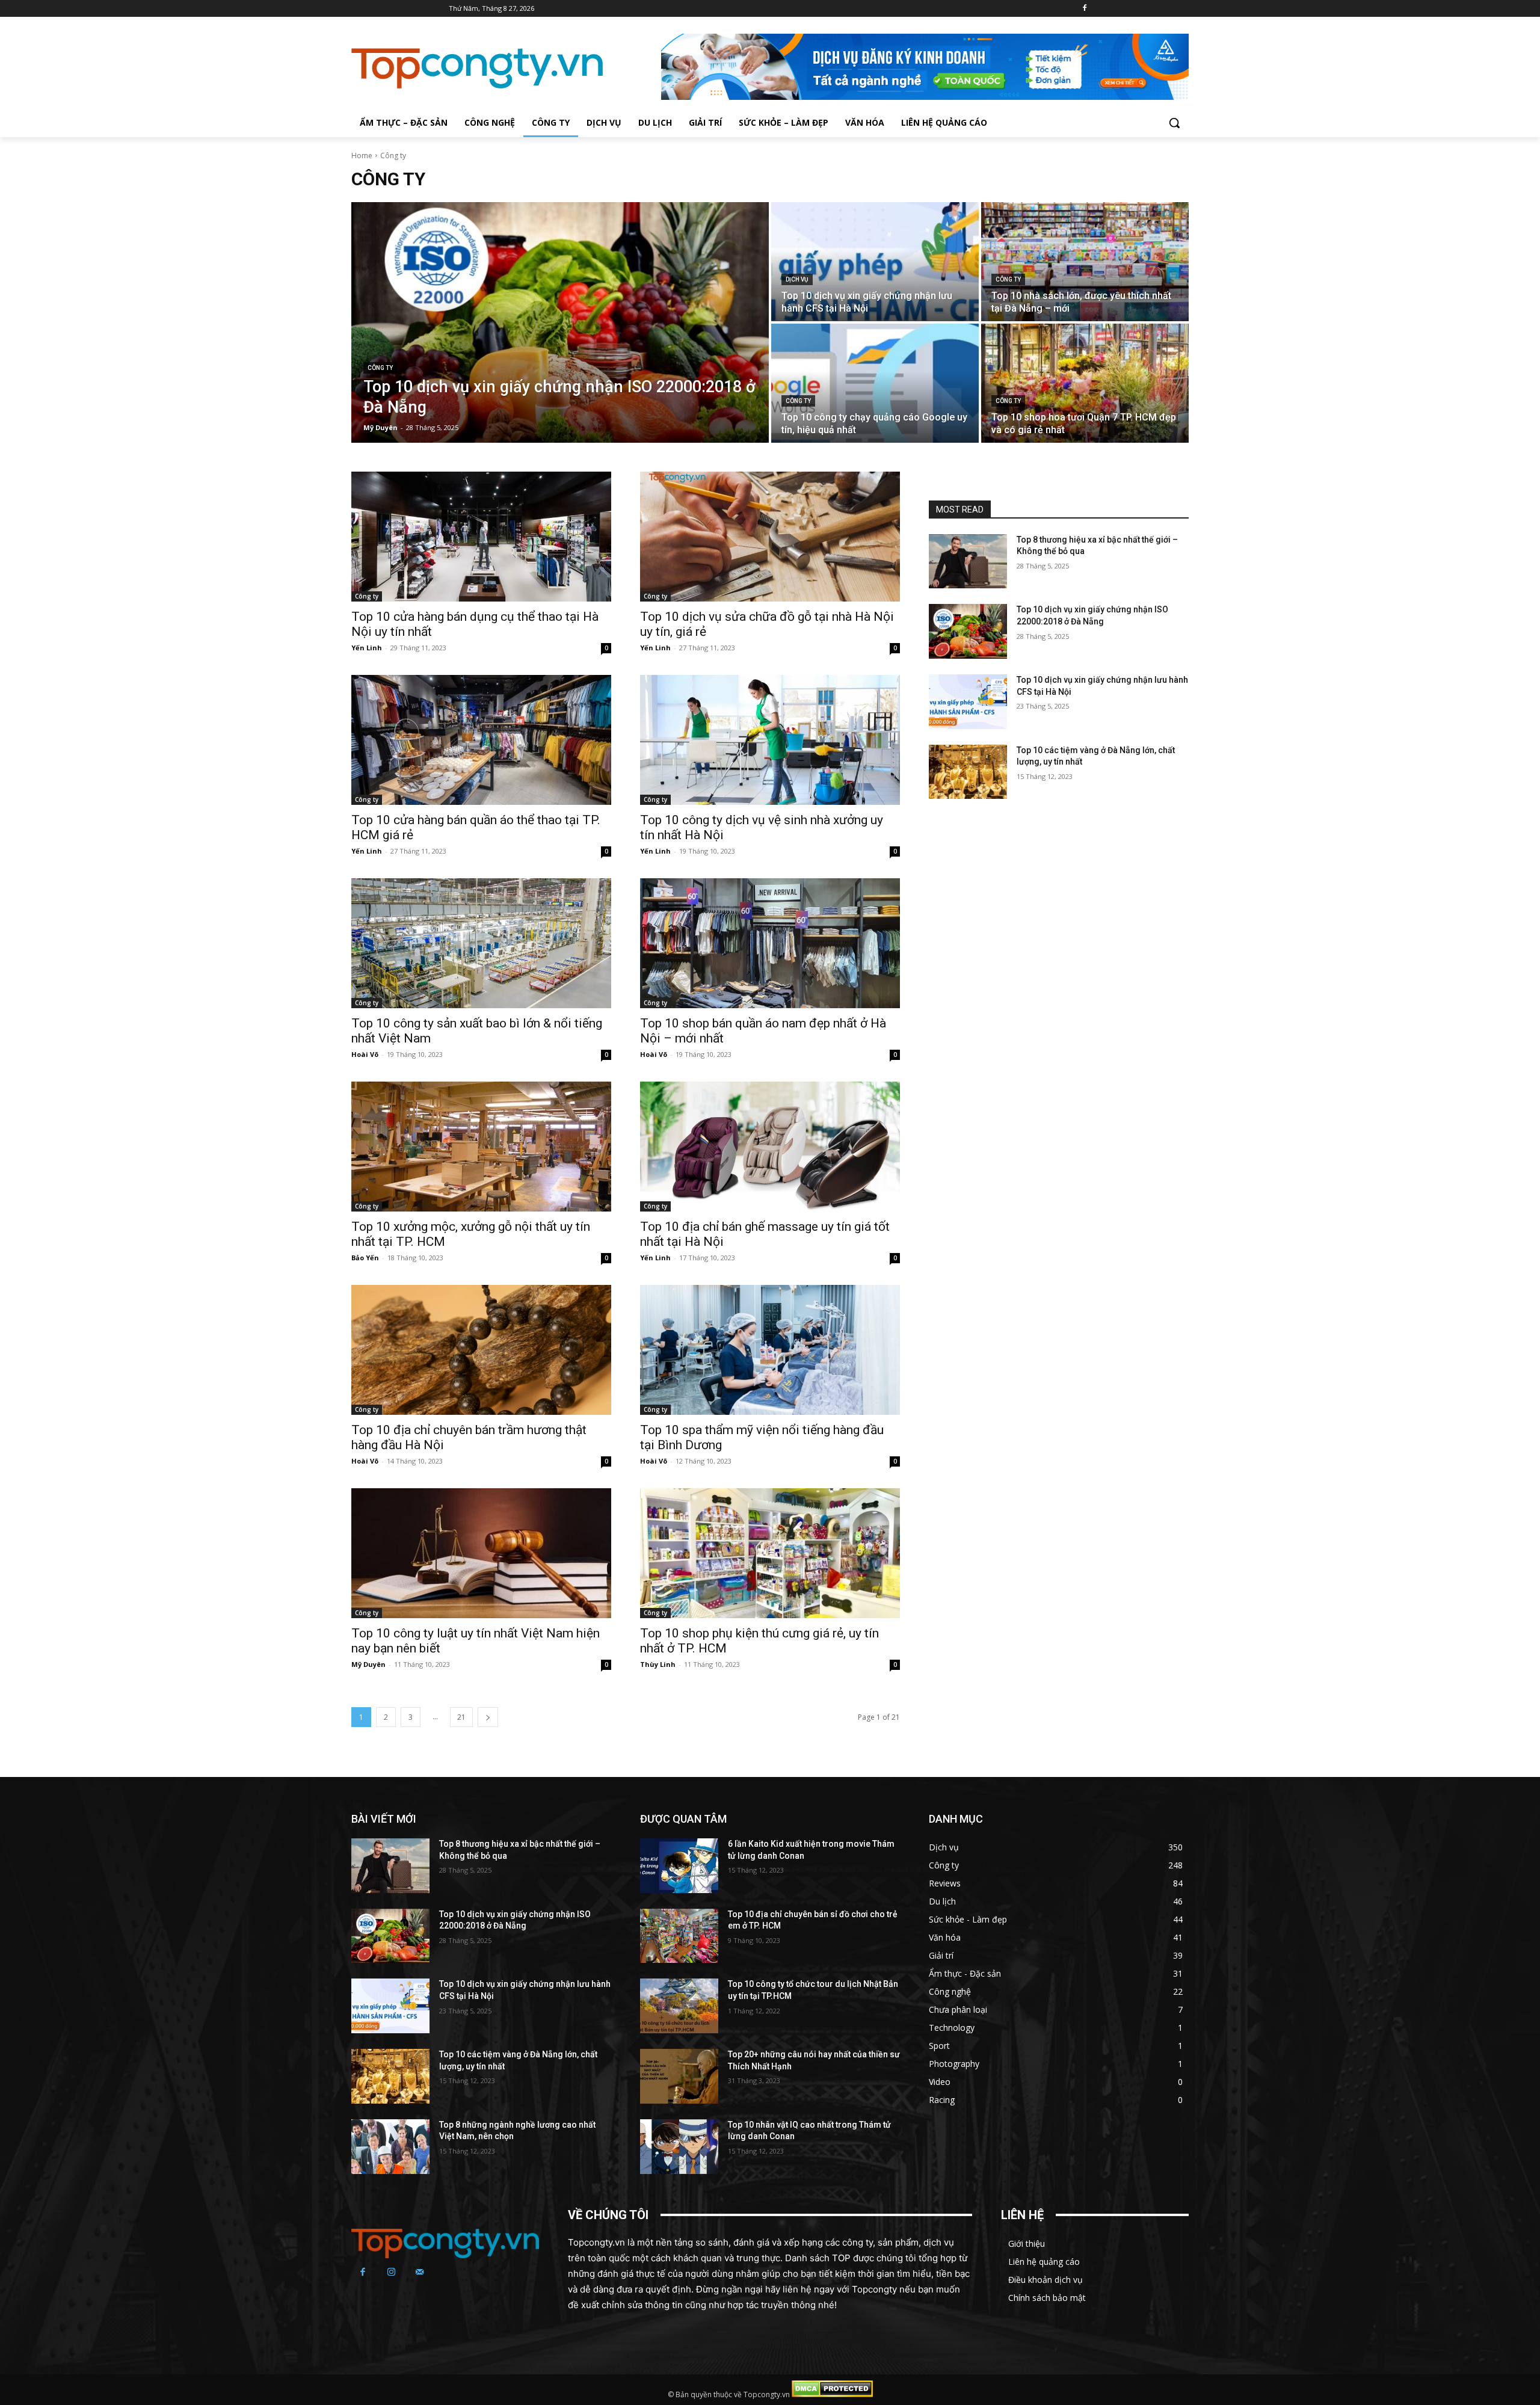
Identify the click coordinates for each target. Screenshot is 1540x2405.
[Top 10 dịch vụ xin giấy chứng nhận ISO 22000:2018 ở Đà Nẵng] (560, 322)
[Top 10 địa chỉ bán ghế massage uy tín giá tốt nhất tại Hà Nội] (770, 1147)
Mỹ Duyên (368, 1664)
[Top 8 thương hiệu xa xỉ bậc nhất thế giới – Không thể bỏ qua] (968, 562)
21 (461, 1717)
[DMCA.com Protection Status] (832, 2394)
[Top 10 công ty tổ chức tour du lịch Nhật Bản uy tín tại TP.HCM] (679, 2006)
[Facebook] (1084, 9)
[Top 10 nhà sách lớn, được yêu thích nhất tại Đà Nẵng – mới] (1085, 262)
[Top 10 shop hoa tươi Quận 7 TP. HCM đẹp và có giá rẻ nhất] (1085, 383)
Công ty (380, 368)
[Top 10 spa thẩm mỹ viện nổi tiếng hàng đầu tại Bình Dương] (770, 1350)
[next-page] (488, 1717)
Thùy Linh (658, 1664)
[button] (1174, 123)
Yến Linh (367, 648)
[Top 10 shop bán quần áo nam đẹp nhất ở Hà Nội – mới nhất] (770, 943)
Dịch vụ (797, 279)
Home (362, 156)
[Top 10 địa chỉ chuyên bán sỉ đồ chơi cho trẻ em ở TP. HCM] (679, 1935)
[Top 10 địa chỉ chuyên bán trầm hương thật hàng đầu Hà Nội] (481, 1350)
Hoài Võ (365, 1054)
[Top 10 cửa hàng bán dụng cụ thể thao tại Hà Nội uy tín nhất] (481, 537)
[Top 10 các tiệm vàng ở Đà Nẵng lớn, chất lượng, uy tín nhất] (968, 772)
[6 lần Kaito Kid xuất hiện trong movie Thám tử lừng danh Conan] (679, 1866)
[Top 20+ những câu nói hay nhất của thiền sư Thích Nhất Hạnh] (679, 2076)
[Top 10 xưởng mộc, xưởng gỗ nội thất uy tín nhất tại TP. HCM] (481, 1147)
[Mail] (420, 2273)
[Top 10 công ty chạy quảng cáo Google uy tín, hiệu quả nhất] (875, 383)
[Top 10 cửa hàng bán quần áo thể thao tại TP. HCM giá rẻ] (481, 740)
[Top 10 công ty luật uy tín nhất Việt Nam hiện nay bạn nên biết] (481, 1553)
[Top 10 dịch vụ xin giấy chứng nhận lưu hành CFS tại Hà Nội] (875, 262)
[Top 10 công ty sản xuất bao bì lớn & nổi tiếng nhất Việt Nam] (481, 943)
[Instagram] (392, 2273)
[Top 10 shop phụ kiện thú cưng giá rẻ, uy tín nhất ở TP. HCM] (770, 1553)
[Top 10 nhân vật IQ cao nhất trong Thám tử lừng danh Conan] (679, 2146)
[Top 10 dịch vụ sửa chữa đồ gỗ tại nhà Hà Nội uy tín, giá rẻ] (770, 537)
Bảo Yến (365, 1258)
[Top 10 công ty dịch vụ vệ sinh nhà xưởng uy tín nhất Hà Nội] (770, 740)
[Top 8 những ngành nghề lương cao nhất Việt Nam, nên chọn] (390, 2146)
